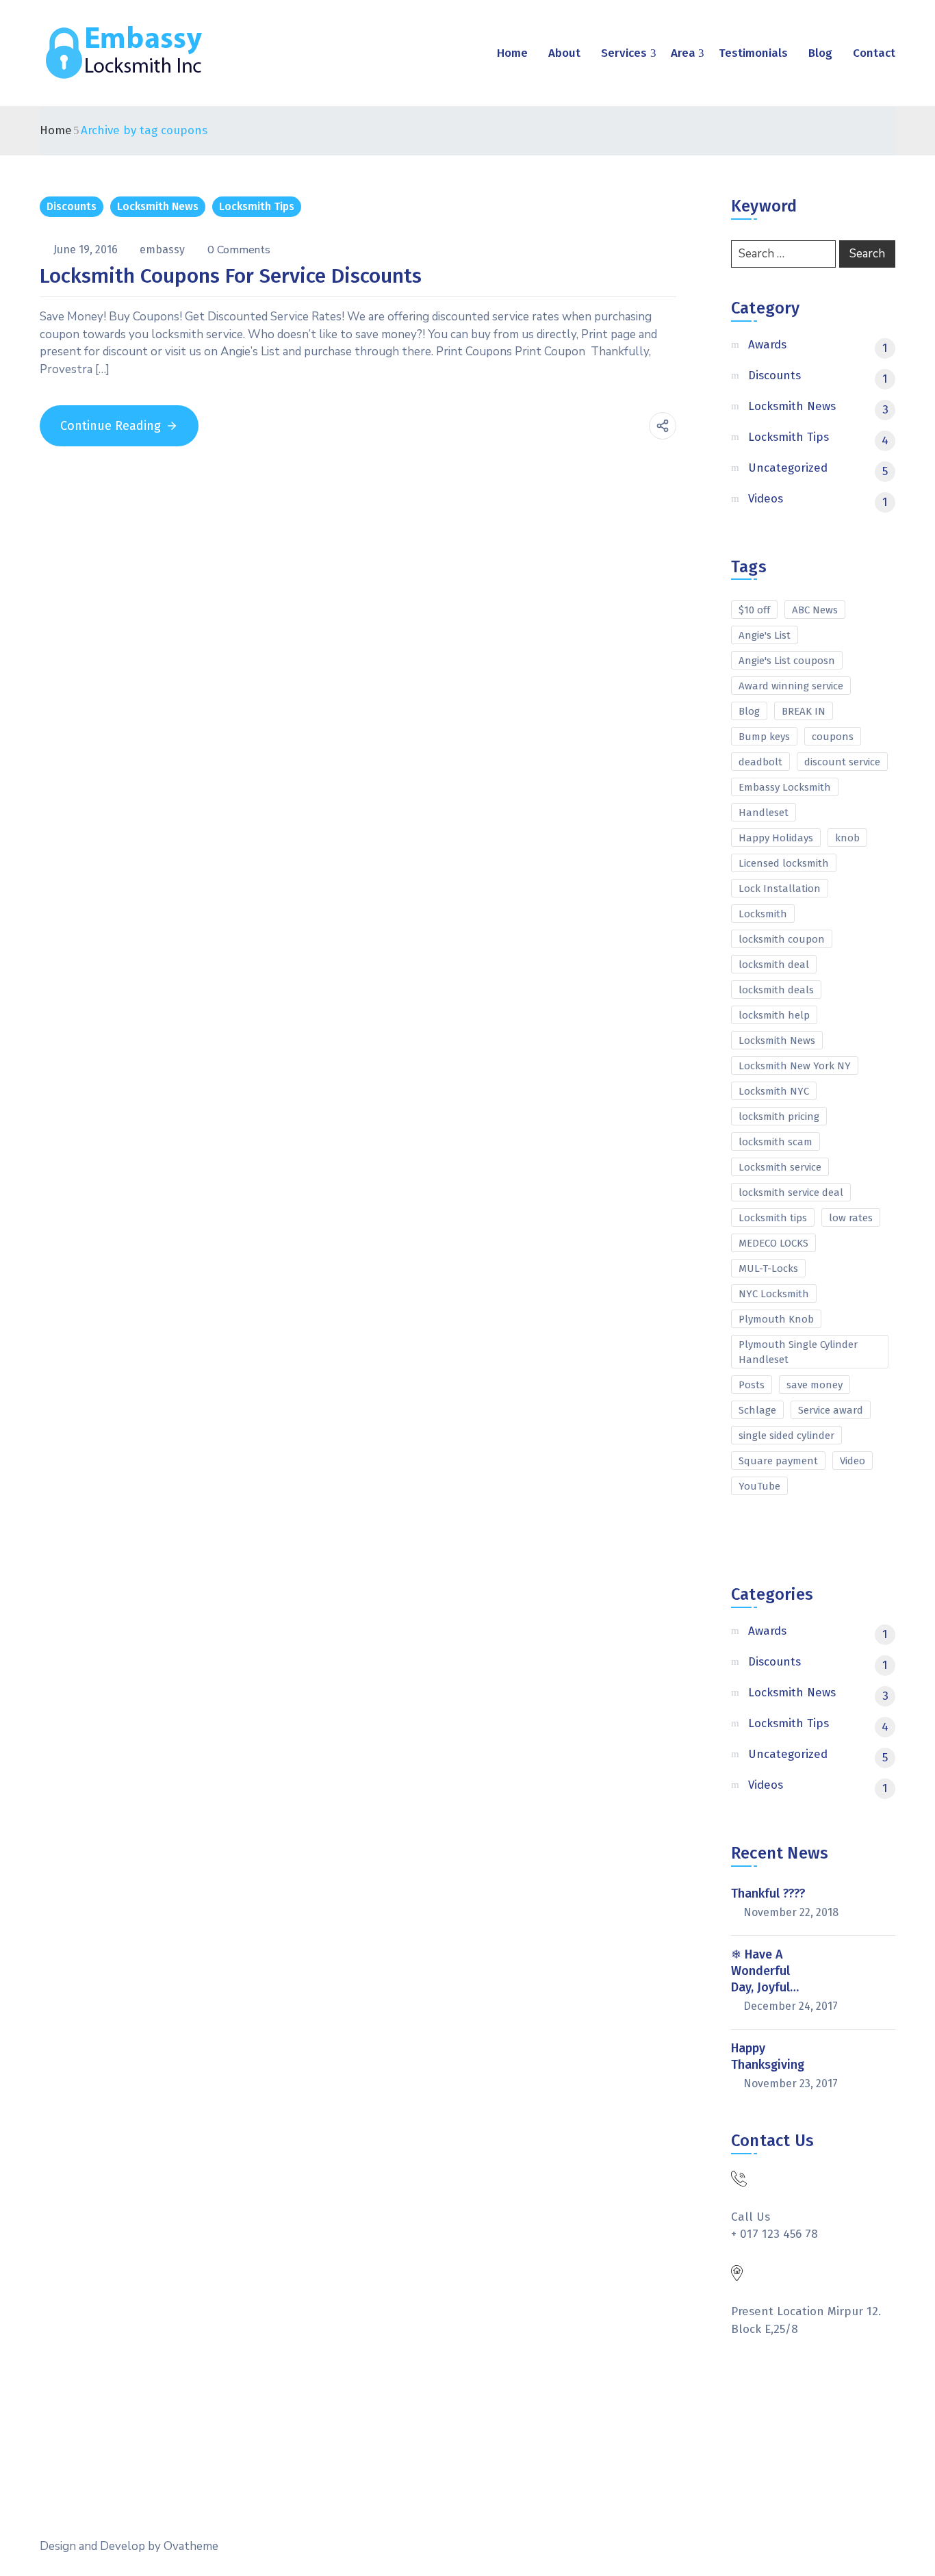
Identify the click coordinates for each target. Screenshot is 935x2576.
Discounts (72, 206)
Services (624, 53)
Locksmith (763, 914)
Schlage (757, 1410)
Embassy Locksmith (785, 787)
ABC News (815, 610)
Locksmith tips (773, 1218)
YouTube (759, 1486)
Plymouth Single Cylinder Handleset (798, 1352)
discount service (842, 762)
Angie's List (765, 635)
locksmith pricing (779, 1117)
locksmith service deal (791, 1193)
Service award (831, 1410)
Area (683, 53)
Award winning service (791, 686)
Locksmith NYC (774, 1091)
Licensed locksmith (784, 863)
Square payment (778, 1461)
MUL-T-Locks (768, 1268)
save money (815, 1385)
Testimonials (753, 53)
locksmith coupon (782, 939)
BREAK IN (804, 711)
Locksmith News (158, 206)
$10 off (754, 610)
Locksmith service (780, 1167)
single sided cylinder (786, 1436)
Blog (820, 53)
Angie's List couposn (787, 661)
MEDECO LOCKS (773, 1243)
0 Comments (239, 250)
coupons (833, 737)
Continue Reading (111, 426)
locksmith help (774, 1015)
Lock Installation (780, 889)
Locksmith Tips (257, 206)
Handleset (764, 813)
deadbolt (760, 762)
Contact (874, 53)
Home (512, 53)
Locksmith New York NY (795, 1066)
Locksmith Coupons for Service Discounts (231, 276)
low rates (851, 1218)
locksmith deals (776, 990)
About (564, 53)
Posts (752, 1385)
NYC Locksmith (774, 1294)
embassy (164, 250)
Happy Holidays (776, 838)
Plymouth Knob (776, 1319)
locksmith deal (774, 965)
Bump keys (764, 737)
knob (847, 838)
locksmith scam (776, 1142)
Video (853, 1461)
